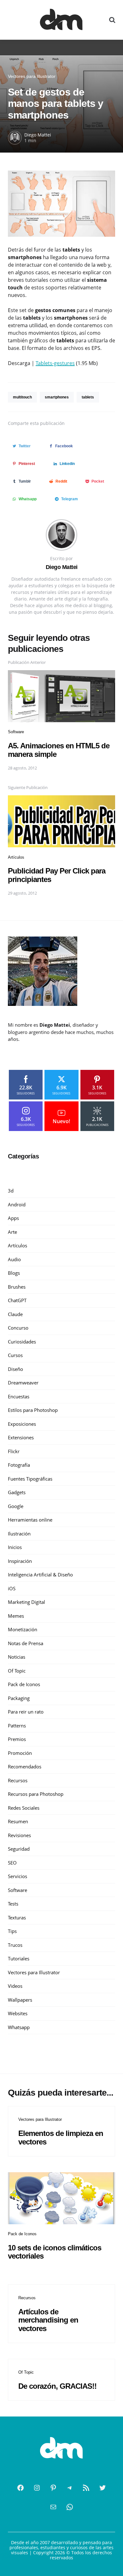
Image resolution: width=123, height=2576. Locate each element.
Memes (16, 1616)
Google (16, 1506)
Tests (13, 1904)
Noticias (17, 1657)
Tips (12, 1931)
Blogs (14, 1273)
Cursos (15, 1355)
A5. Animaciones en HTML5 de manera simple (59, 750)
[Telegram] (70, 2488)
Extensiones (21, 1437)
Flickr (14, 1451)
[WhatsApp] (70, 2507)
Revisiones (19, 1835)
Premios (17, 1739)
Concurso (18, 1328)
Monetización (23, 1629)
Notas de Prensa (26, 1643)
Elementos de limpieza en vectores (61, 2137)
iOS (12, 1588)
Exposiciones (22, 1424)
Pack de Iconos (24, 1684)
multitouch (22, 397)
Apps (13, 1218)
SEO (12, 1863)
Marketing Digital (26, 1602)
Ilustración (19, 1534)
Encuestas (19, 1396)
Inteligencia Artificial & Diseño (40, 1575)
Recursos (18, 1780)
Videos (15, 1986)
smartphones (57, 397)
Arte (12, 1232)
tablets (88, 397)
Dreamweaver (23, 1383)
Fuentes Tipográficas (30, 1479)
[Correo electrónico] (53, 2507)
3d (11, 1191)
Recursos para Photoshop (36, 1794)
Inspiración (20, 1561)
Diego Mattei (38, 135)
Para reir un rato (26, 1712)
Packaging (19, 1698)
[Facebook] (20, 2488)
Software (16, 732)
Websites (18, 2013)
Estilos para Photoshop (33, 1410)
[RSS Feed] (86, 2488)
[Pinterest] (53, 2488)
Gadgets (17, 1492)
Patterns (17, 1726)
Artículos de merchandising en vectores (48, 2320)
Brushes (17, 1287)
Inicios (15, 1547)
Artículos (16, 857)
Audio (14, 1259)
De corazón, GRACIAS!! (57, 2386)
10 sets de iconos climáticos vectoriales (55, 2252)
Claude (15, 1314)
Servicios (18, 1876)
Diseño (15, 1369)
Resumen (18, 1821)
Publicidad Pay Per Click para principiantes (57, 875)
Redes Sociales (24, 1808)
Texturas (17, 1917)
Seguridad (19, 1849)
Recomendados (25, 1767)
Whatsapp (19, 2027)
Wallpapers (20, 2000)
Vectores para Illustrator (32, 76)
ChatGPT (17, 1300)
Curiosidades (22, 1342)
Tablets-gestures (55, 363)
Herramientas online (30, 1520)
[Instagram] (37, 2488)
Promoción (20, 1753)
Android (17, 1204)
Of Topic (17, 1671)
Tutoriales (19, 1958)
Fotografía (19, 1465)
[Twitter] (102, 2488)
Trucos (15, 1945)
